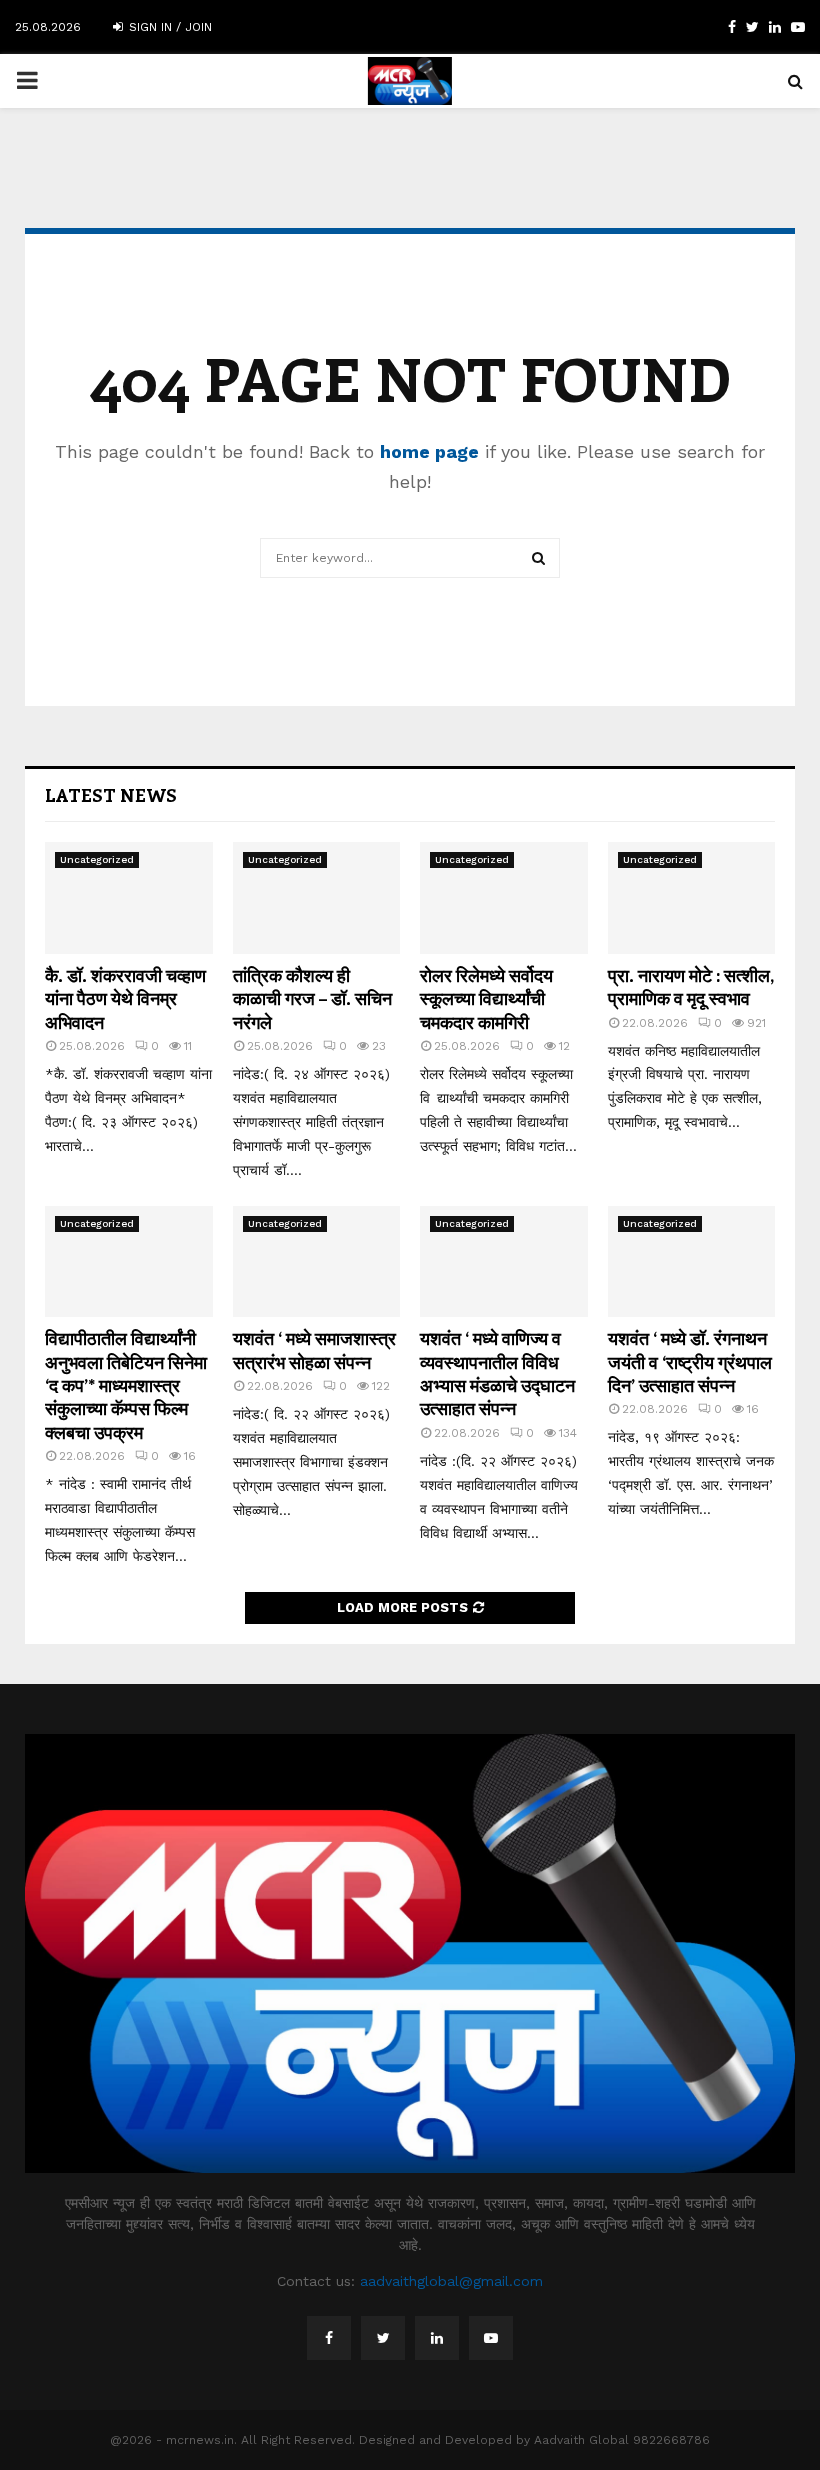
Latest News (111, 795)
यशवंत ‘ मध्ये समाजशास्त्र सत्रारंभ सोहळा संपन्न (314, 1349)
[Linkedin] (437, 2338)
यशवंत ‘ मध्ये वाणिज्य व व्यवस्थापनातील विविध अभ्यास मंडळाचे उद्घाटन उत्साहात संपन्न (497, 1373)
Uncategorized (97, 859)
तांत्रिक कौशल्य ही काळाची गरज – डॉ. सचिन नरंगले (312, 998)
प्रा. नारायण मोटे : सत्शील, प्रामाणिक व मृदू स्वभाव (690, 986)
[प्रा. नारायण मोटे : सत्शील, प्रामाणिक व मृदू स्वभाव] (692, 898)
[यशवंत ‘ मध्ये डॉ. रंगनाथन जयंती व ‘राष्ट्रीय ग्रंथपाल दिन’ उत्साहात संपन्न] (692, 1262)
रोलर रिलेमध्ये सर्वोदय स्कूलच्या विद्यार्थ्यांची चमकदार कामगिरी (486, 998)
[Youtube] (491, 2338)
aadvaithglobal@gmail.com (451, 2281)
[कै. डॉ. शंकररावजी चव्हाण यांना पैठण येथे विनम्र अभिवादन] (129, 898)
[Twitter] (383, 2338)
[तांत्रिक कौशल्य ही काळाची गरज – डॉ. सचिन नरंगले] (317, 898)
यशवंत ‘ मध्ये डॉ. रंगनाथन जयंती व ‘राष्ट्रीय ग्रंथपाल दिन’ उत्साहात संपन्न (690, 1361)
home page (429, 451)
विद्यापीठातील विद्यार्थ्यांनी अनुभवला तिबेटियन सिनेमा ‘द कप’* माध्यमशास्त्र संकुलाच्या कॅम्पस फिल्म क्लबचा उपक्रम (126, 1385)
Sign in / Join (168, 27)
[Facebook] (329, 2338)
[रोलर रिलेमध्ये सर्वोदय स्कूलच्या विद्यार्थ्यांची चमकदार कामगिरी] (504, 898)
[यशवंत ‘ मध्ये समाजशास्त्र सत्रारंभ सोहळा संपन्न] (317, 1262)
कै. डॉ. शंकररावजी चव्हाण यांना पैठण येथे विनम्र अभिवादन (125, 998)
